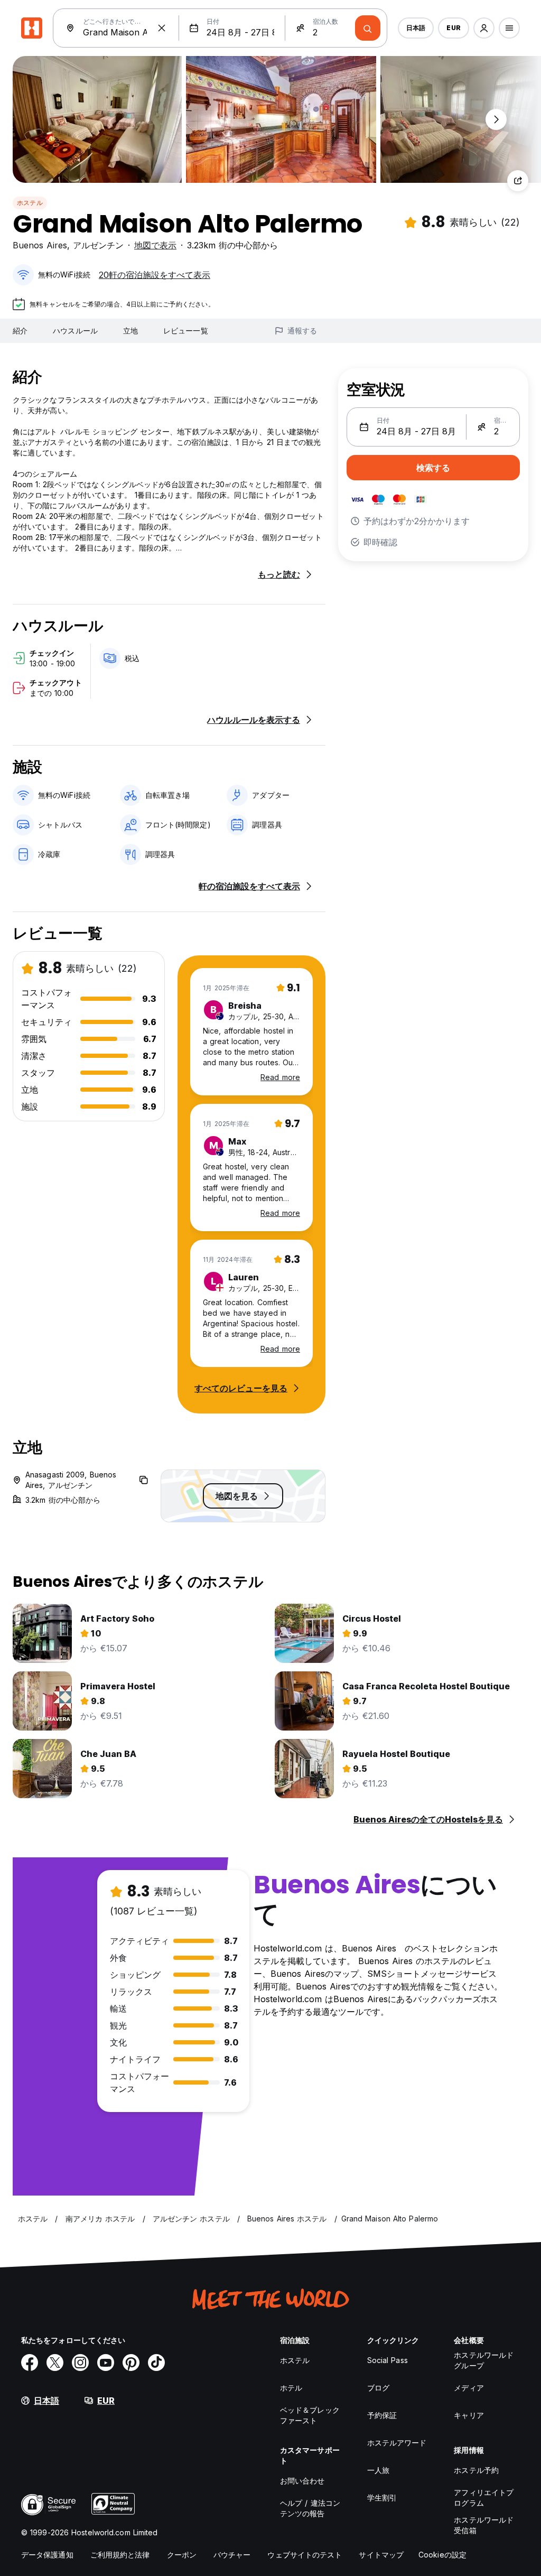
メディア (469, 2388)
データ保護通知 (47, 2555)
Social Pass (388, 2360)
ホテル (291, 2388)
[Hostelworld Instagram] (80, 2363)
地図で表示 (155, 245)
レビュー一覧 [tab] (186, 331)
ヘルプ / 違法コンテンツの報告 (310, 2508)
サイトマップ (381, 2555)
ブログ (378, 2388)
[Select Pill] (484, 28)
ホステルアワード (397, 2443)
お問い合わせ (302, 2481)
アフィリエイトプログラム (484, 2498)
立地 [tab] (130, 331)
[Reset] (162, 28)
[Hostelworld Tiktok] (156, 2363)
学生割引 (382, 2498)
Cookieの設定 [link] (442, 2555)
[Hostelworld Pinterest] (131, 2363)
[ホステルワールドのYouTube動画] (106, 2363)
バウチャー (232, 2555)
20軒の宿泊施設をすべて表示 (155, 275)
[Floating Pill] (496, 119)
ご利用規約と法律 (120, 2555)
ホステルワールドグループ (484, 2360)
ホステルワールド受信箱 (484, 2525)
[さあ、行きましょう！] (368, 28)
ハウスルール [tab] (75, 331)
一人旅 (378, 2470)
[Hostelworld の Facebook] (30, 2363)
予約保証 (382, 2415)
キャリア (469, 2415)
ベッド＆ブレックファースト (310, 2415)
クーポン (182, 2555)
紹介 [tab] (20, 331)
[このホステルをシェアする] (518, 181)
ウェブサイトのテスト (305, 2555)
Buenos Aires (40, 245)
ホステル (30, 203)
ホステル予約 (476, 2470)
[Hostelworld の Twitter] (55, 2363)
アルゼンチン (98, 245)
